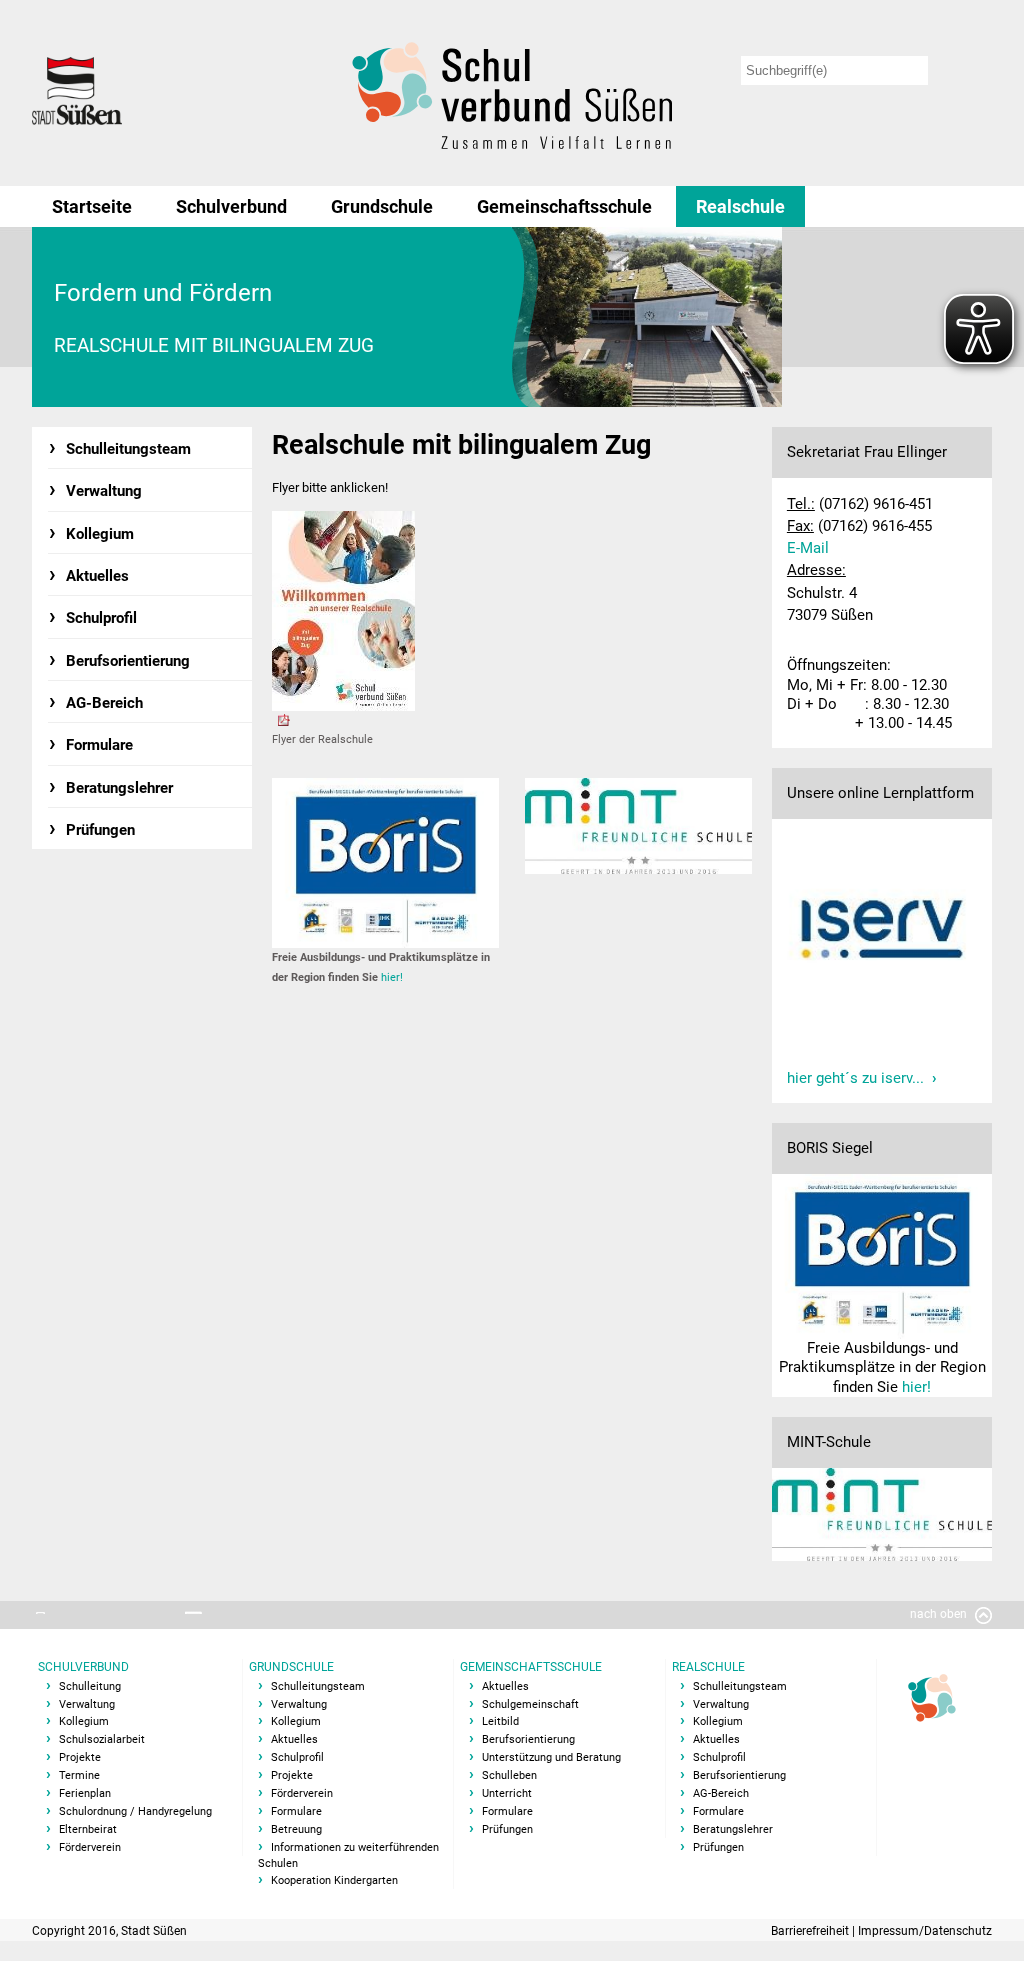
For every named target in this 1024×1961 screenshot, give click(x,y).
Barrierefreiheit (811, 1931)
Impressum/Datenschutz (925, 1931)
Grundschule (382, 206)
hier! (392, 977)
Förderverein (90, 1847)
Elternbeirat (88, 1829)
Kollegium (100, 534)
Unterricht (507, 1793)
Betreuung (296, 1829)
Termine (79, 1775)
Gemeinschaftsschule (564, 206)
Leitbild (500, 1721)
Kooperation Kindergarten (334, 1880)
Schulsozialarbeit (102, 1739)
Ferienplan (85, 1793)
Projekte (80, 1757)
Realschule (740, 206)
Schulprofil (101, 618)
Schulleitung (90, 1686)
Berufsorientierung (128, 661)
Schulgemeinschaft (530, 1704)
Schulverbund (231, 206)
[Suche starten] (963, 70)
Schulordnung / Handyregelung (135, 1811)
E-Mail (808, 548)
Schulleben (509, 1775)
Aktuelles (97, 576)
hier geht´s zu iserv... (855, 1078)
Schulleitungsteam (128, 449)
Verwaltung (104, 491)
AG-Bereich (104, 703)
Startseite (92, 206)
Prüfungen (100, 830)
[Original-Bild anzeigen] (752, 317)
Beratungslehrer (119, 788)
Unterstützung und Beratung (551, 1757)
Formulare (99, 745)
